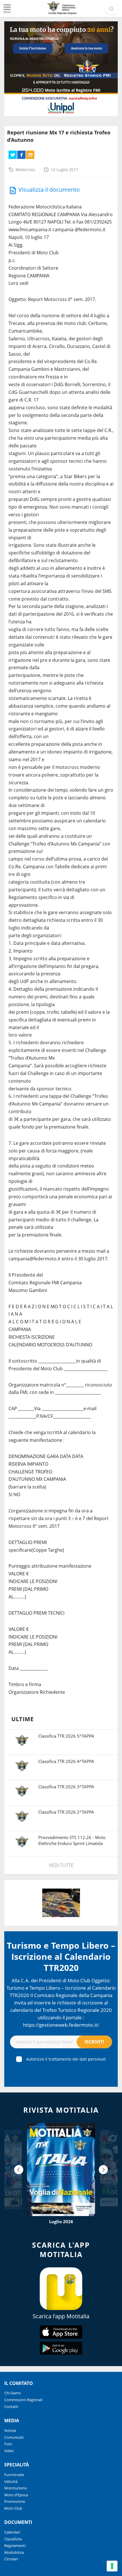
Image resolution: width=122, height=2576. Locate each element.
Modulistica (14, 2552)
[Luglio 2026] (61, 2169)
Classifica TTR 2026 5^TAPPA (66, 1736)
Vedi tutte (61, 1865)
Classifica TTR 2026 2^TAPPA (66, 1812)
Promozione (15, 2501)
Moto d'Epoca (16, 2495)
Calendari (12, 2532)
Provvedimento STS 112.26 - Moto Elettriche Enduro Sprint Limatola (72, 1840)
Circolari (11, 2559)
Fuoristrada (14, 2475)
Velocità (11, 2481)
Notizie (10, 2430)
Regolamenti (15, 2546)
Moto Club (13, 2508)
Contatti (11, 2407)
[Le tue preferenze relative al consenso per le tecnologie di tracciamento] (112, 2566)
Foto (8, 2444)
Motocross (25, 170)
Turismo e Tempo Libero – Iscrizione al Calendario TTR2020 (61, 1956)
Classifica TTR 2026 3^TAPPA (66, 1787)
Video (9, 2451)
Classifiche (13, 2539)
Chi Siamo (13, 2393)
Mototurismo (16, 2488)
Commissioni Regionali (23, 2400)
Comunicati (14, 2437)
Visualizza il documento (49, 190)
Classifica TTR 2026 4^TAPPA (66, 1761)
